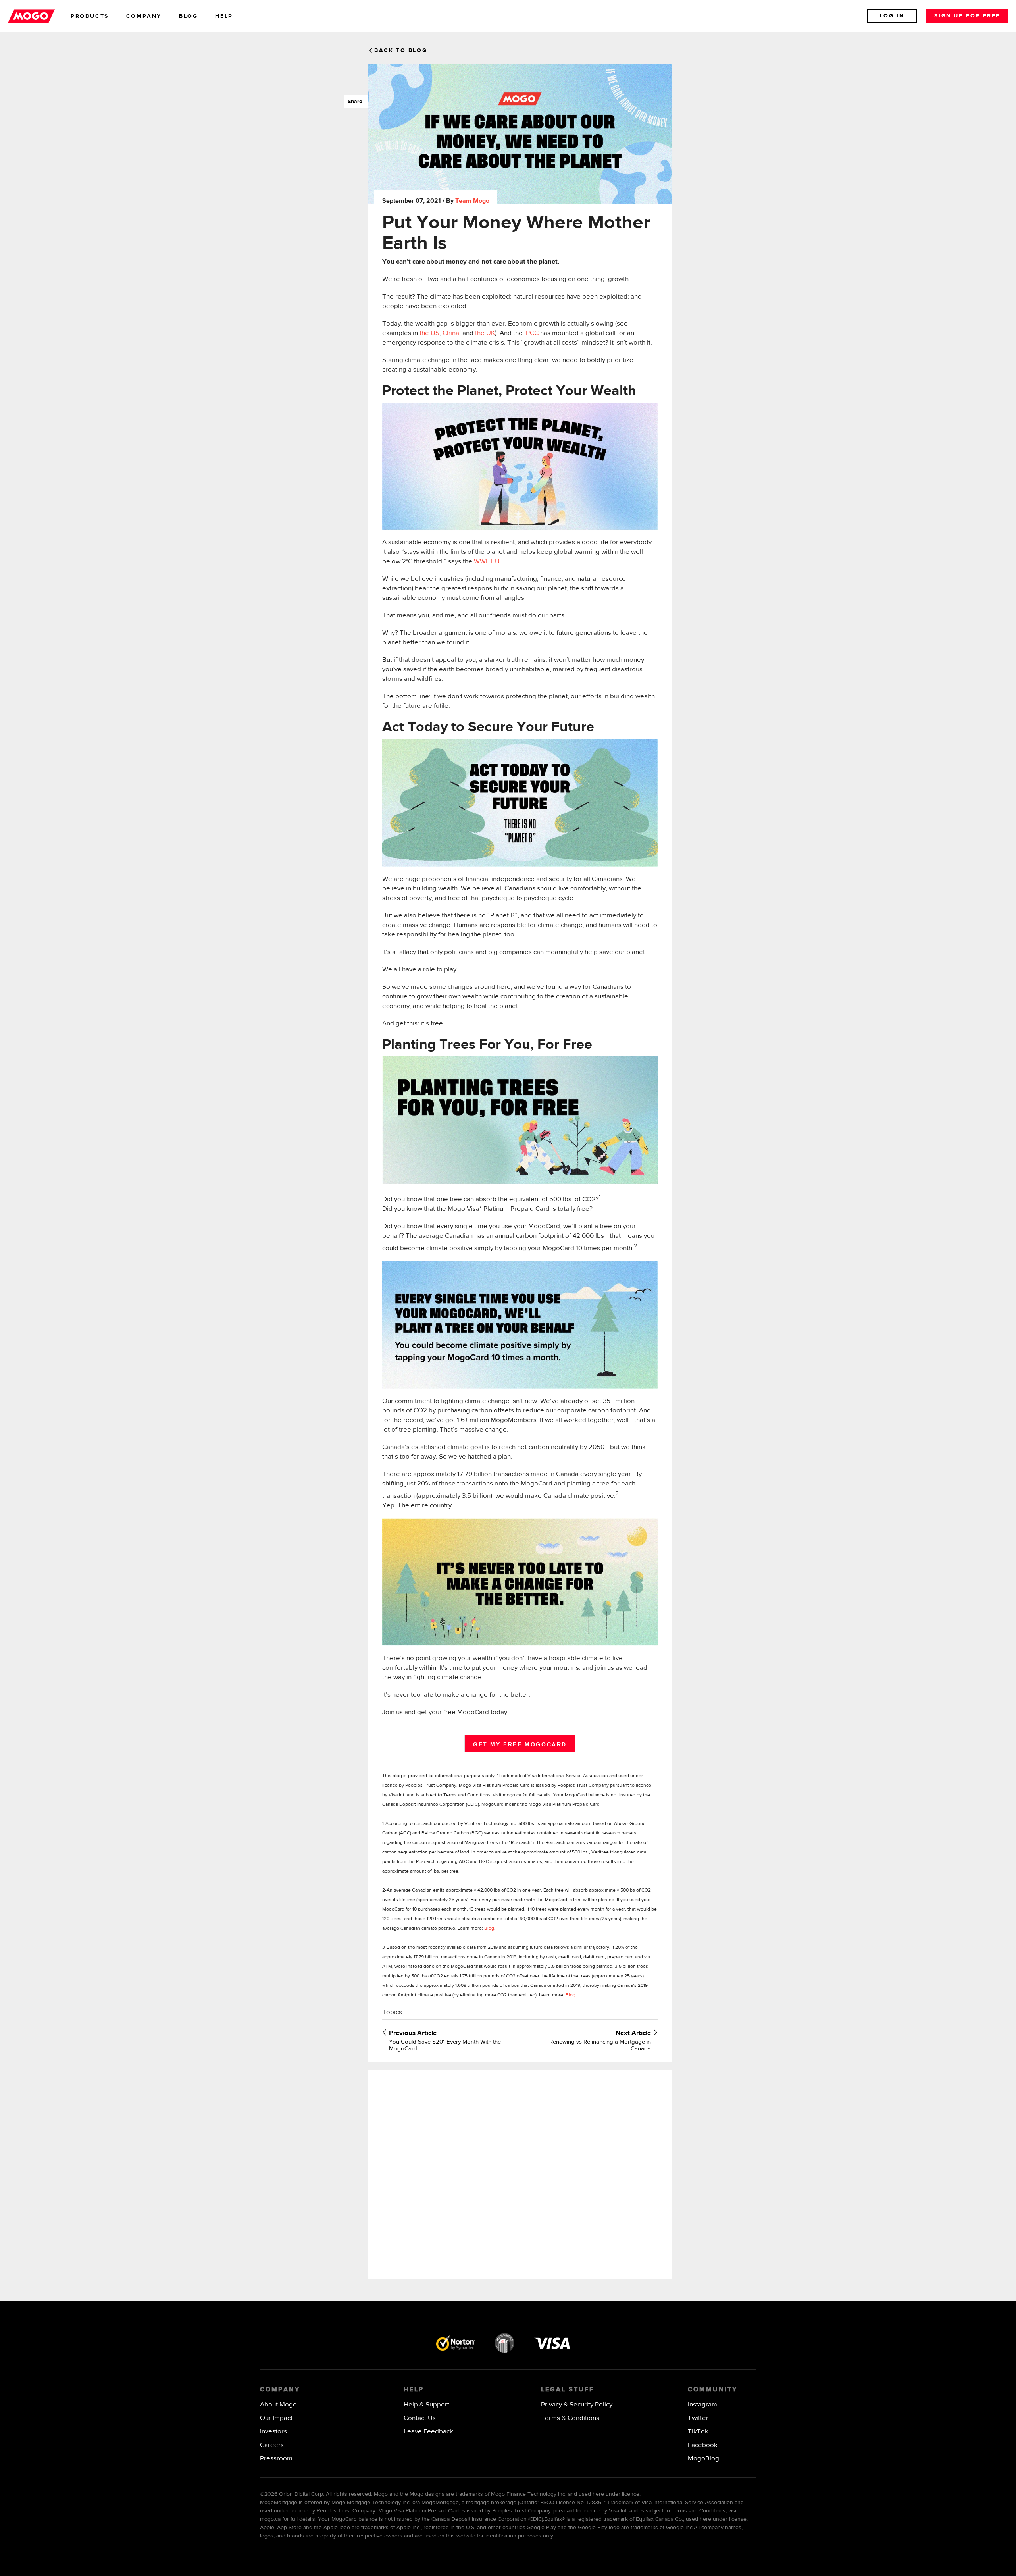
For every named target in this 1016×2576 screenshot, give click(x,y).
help (224, 16)
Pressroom (276, 2459)
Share (353, 102)
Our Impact (276, 2418)
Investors (273, 2432)
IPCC (531, 333)
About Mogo (278, 2405)
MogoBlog (703, 2459)
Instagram (702, 2405)
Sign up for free (967, 16)
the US (429, 333)
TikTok (698, 2432)
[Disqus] (520, 2174)
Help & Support (426, 2405)
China (451, 333)
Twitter (698, 2418)
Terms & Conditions (570, 2418)
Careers (272, 2445)
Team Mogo (472, 201)
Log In (892, 16)
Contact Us (420, 2418)
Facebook (703, 2445)
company (144, 16)
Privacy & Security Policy (577, 2405)
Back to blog (401, 50)
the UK (485, 333)
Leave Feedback (428, 2432)
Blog (489, 1929)
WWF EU (487, 562)
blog (188, 16)
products (90, 16)
